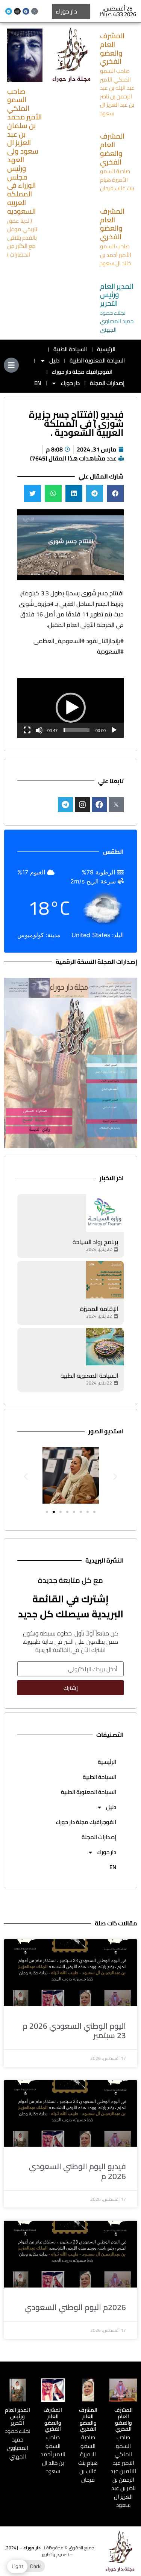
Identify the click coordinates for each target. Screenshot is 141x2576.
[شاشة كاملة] (27, 730)
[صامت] (39, 730)
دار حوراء (70, 383)
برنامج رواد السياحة (95, 1242)
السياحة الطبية (70, 349)
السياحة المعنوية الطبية (97, 360)
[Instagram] (17, 11)
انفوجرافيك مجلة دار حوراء (82, 372)
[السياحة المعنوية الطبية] (105, 1347)
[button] (115, 493)
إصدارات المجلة (107, 383)
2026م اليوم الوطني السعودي (75, 2307)
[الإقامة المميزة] (105, 1280)
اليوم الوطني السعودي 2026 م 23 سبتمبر (74, 2031)
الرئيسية (106, 349)
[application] (70, 708)
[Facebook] (26, 11)
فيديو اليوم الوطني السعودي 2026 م (77, 2171)
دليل (54, 360)
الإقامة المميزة (99, 1309)
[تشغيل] (114, 730)
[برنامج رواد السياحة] (105, 1213)
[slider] (77, 730)
